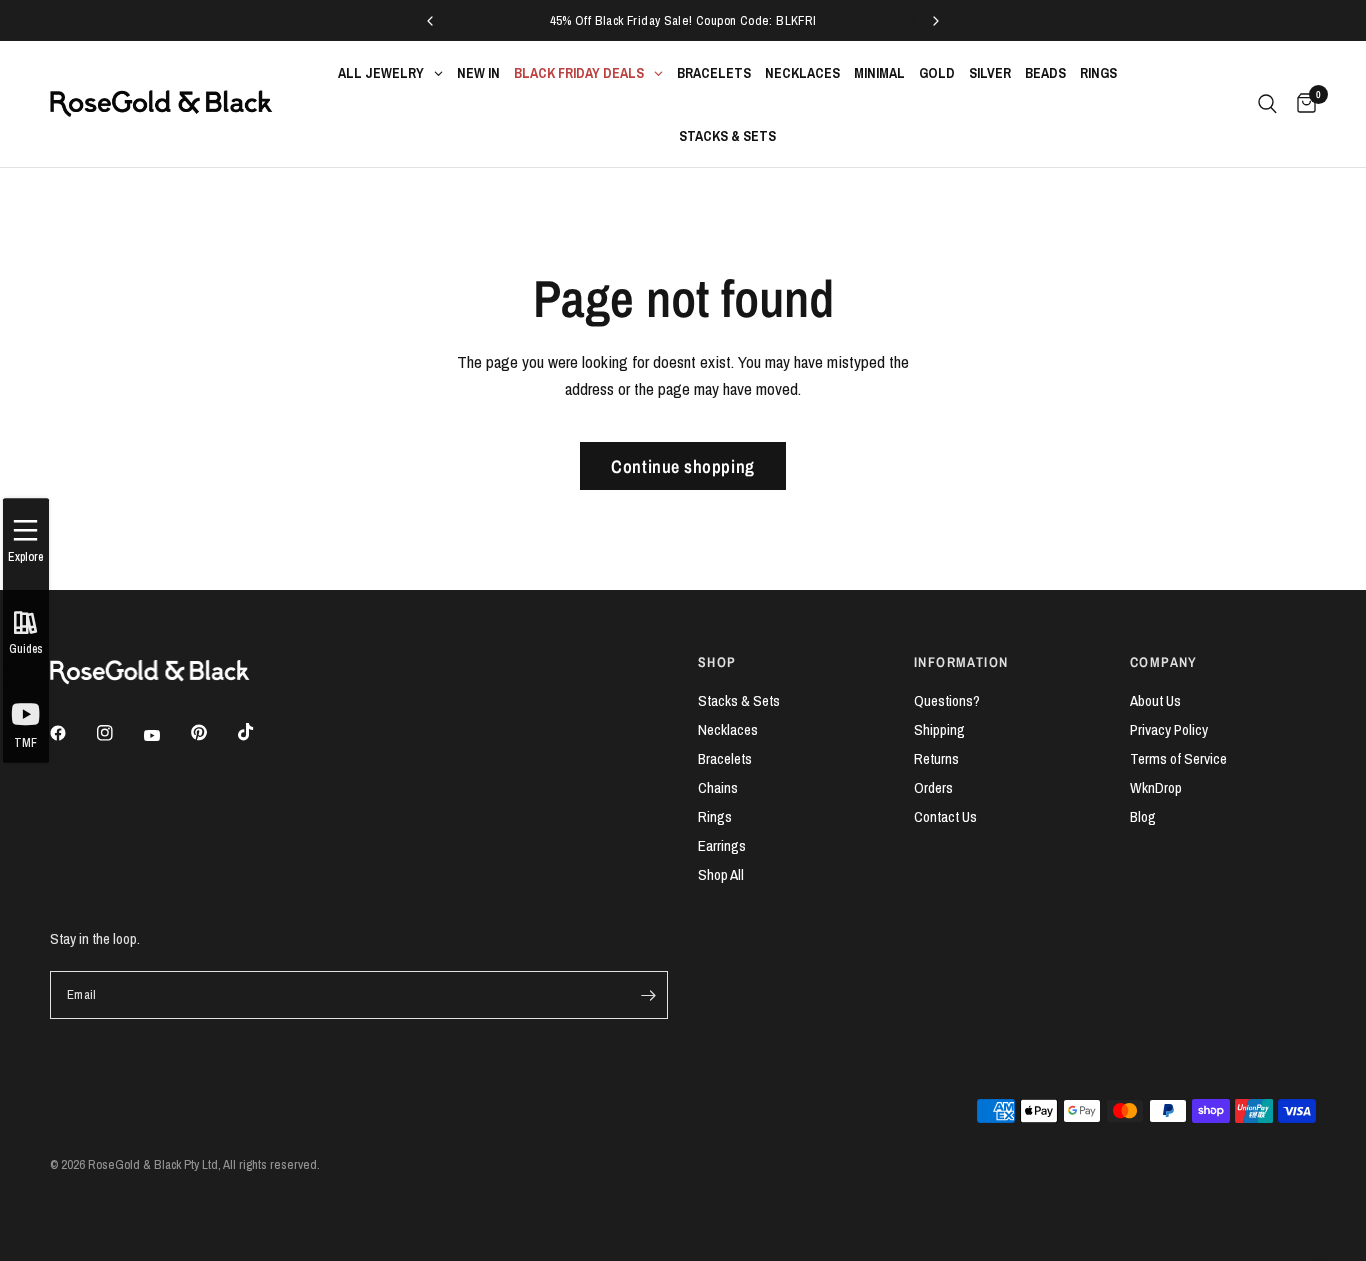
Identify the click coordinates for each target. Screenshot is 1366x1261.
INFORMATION (961, 662)
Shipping (939, 729)
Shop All (721, 874)
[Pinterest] (213, 733)
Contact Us (945, 816)
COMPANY (1164, 662)
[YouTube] (166, 736)
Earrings (722, 845)
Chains (718, 787)
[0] (1301, 104)
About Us (1155, 700)
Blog (1143, 816)
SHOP (717, 662)
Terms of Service (1178, 758)
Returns (936, 758)
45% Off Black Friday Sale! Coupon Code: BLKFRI (683, 20)
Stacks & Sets (739, 700)
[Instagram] (119, 733)
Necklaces (728, 729)
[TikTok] (260, 732)
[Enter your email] (648, 995)
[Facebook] (72, 733)
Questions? (947, 700)
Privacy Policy (1169, 729)
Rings (715, 816)
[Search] (1267, 104)
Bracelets (725, 758)
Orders (933, 787)
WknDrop (1156, 787)
